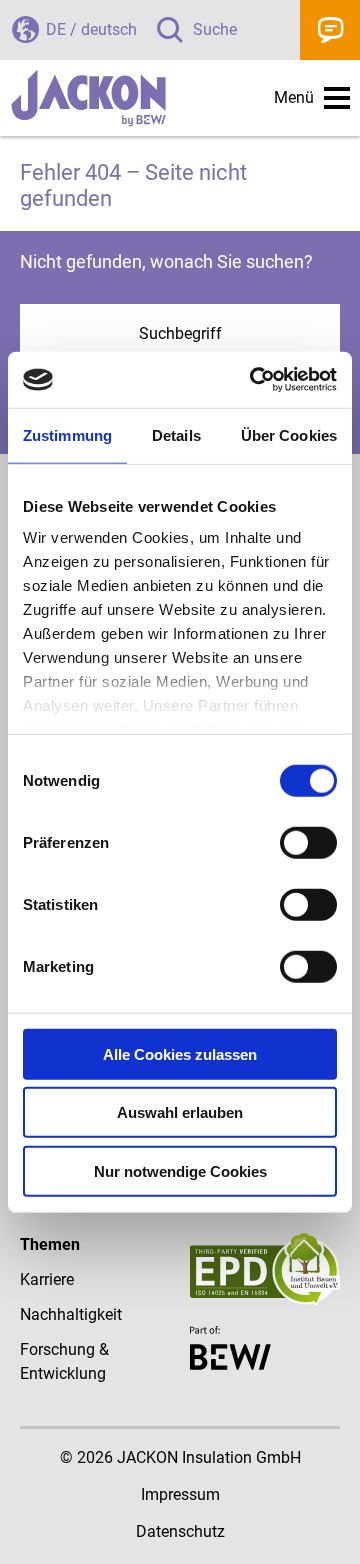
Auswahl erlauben (180, 1112)
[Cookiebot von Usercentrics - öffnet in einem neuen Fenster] (254, 380)
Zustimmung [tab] (67, 434)
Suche (215, 29)
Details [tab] (176, 434)
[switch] (308, 842)
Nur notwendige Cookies (180, 1170)
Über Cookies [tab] (289, 434)
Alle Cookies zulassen (180, 1053)
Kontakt (330, 30)
